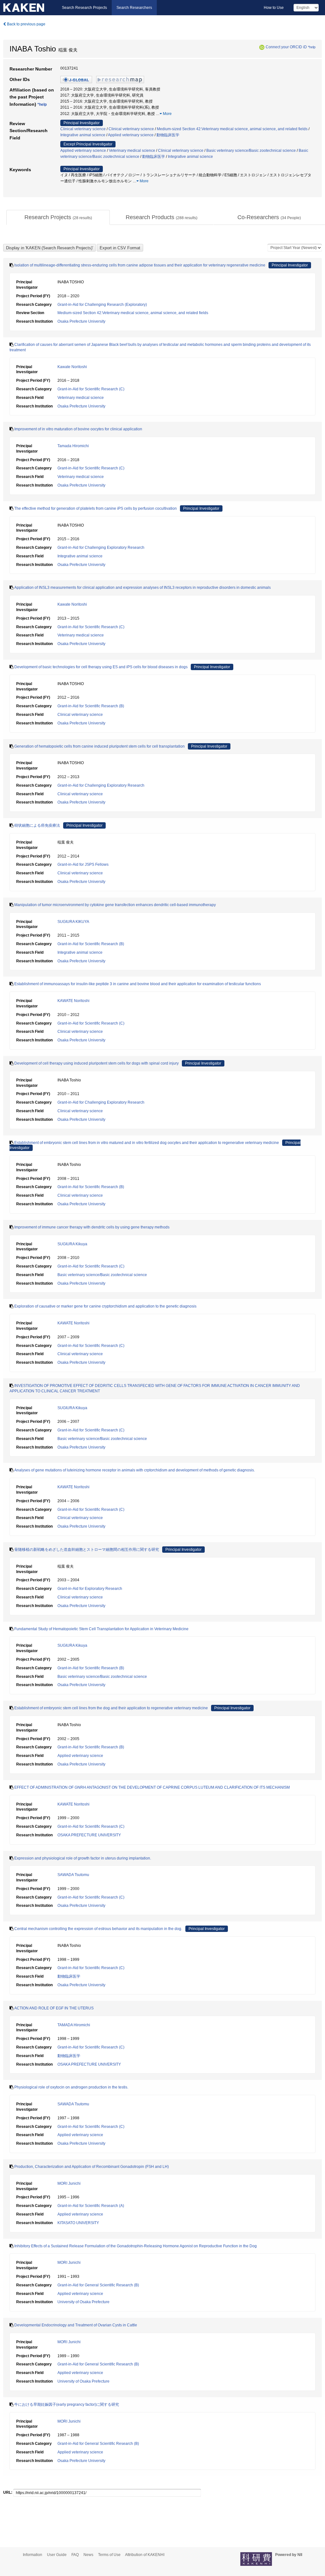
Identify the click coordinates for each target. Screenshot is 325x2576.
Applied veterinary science (131, 135)
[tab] (58, 218)
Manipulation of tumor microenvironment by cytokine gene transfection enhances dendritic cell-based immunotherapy (115, 905)
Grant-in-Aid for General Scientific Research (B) (98, 2285)
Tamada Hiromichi (73, 446)
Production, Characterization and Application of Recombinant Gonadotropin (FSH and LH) (92, 2167)
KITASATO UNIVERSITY (78, 2223)
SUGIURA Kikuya (72, 1244)
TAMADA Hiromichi (74, 2025)
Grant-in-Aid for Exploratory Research (90, 1589)
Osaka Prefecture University (81, 321)
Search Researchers (134, 8)
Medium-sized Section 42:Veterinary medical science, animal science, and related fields (232, 129)
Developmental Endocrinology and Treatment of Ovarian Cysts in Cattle (76, 2325)
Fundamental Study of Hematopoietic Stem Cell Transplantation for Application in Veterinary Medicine (101, 1629)
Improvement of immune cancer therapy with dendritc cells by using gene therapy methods (92, 1227)
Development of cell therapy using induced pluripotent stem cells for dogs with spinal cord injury (96, 1063)
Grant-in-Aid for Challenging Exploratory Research (101, 548)
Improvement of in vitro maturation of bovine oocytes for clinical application (78, 429)
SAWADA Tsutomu (73, 1875)
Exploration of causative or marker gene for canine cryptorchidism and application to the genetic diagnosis (105, 1306)
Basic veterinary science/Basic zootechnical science (251, 151)
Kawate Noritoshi (72, 367)
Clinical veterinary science (83, 129)
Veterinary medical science (132, 151)
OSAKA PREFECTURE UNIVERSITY (89, 1835)
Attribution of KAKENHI (145, 2555)
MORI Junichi (69, 2183)
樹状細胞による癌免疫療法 (37, 825)
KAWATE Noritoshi (73, 1001)
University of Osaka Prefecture (83, 2302)
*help (312, 47)
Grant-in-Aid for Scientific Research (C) (91, 389)
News (88, 2555)
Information (33, 2555)
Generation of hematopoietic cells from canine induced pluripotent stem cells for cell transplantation (99, 746)
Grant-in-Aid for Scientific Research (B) (91, 706)
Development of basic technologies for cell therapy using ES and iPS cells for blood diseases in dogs (101, 667)
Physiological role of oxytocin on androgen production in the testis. (71, 2087)
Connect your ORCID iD (286, 47)
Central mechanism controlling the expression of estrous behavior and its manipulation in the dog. (98, 1929)
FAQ (75, 2555)
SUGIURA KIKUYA (73, 922)
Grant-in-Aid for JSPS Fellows (83, 864)
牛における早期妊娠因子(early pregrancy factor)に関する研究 (67, 2404)
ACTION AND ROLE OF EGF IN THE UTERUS (54, 2008)
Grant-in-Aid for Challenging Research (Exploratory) (102, 305)
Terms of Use (109, 2555)
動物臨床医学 (168, 135)
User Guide (57, 2555)
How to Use (274, 8)
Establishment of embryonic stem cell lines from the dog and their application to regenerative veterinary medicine (111, 1708)
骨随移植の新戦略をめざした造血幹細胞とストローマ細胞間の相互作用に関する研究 (87, 1550)
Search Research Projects (84, 8)
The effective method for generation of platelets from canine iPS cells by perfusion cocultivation (96, 508)
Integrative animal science (83, 135)
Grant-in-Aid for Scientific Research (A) (91, 2206)
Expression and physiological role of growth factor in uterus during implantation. (83, 1858)
